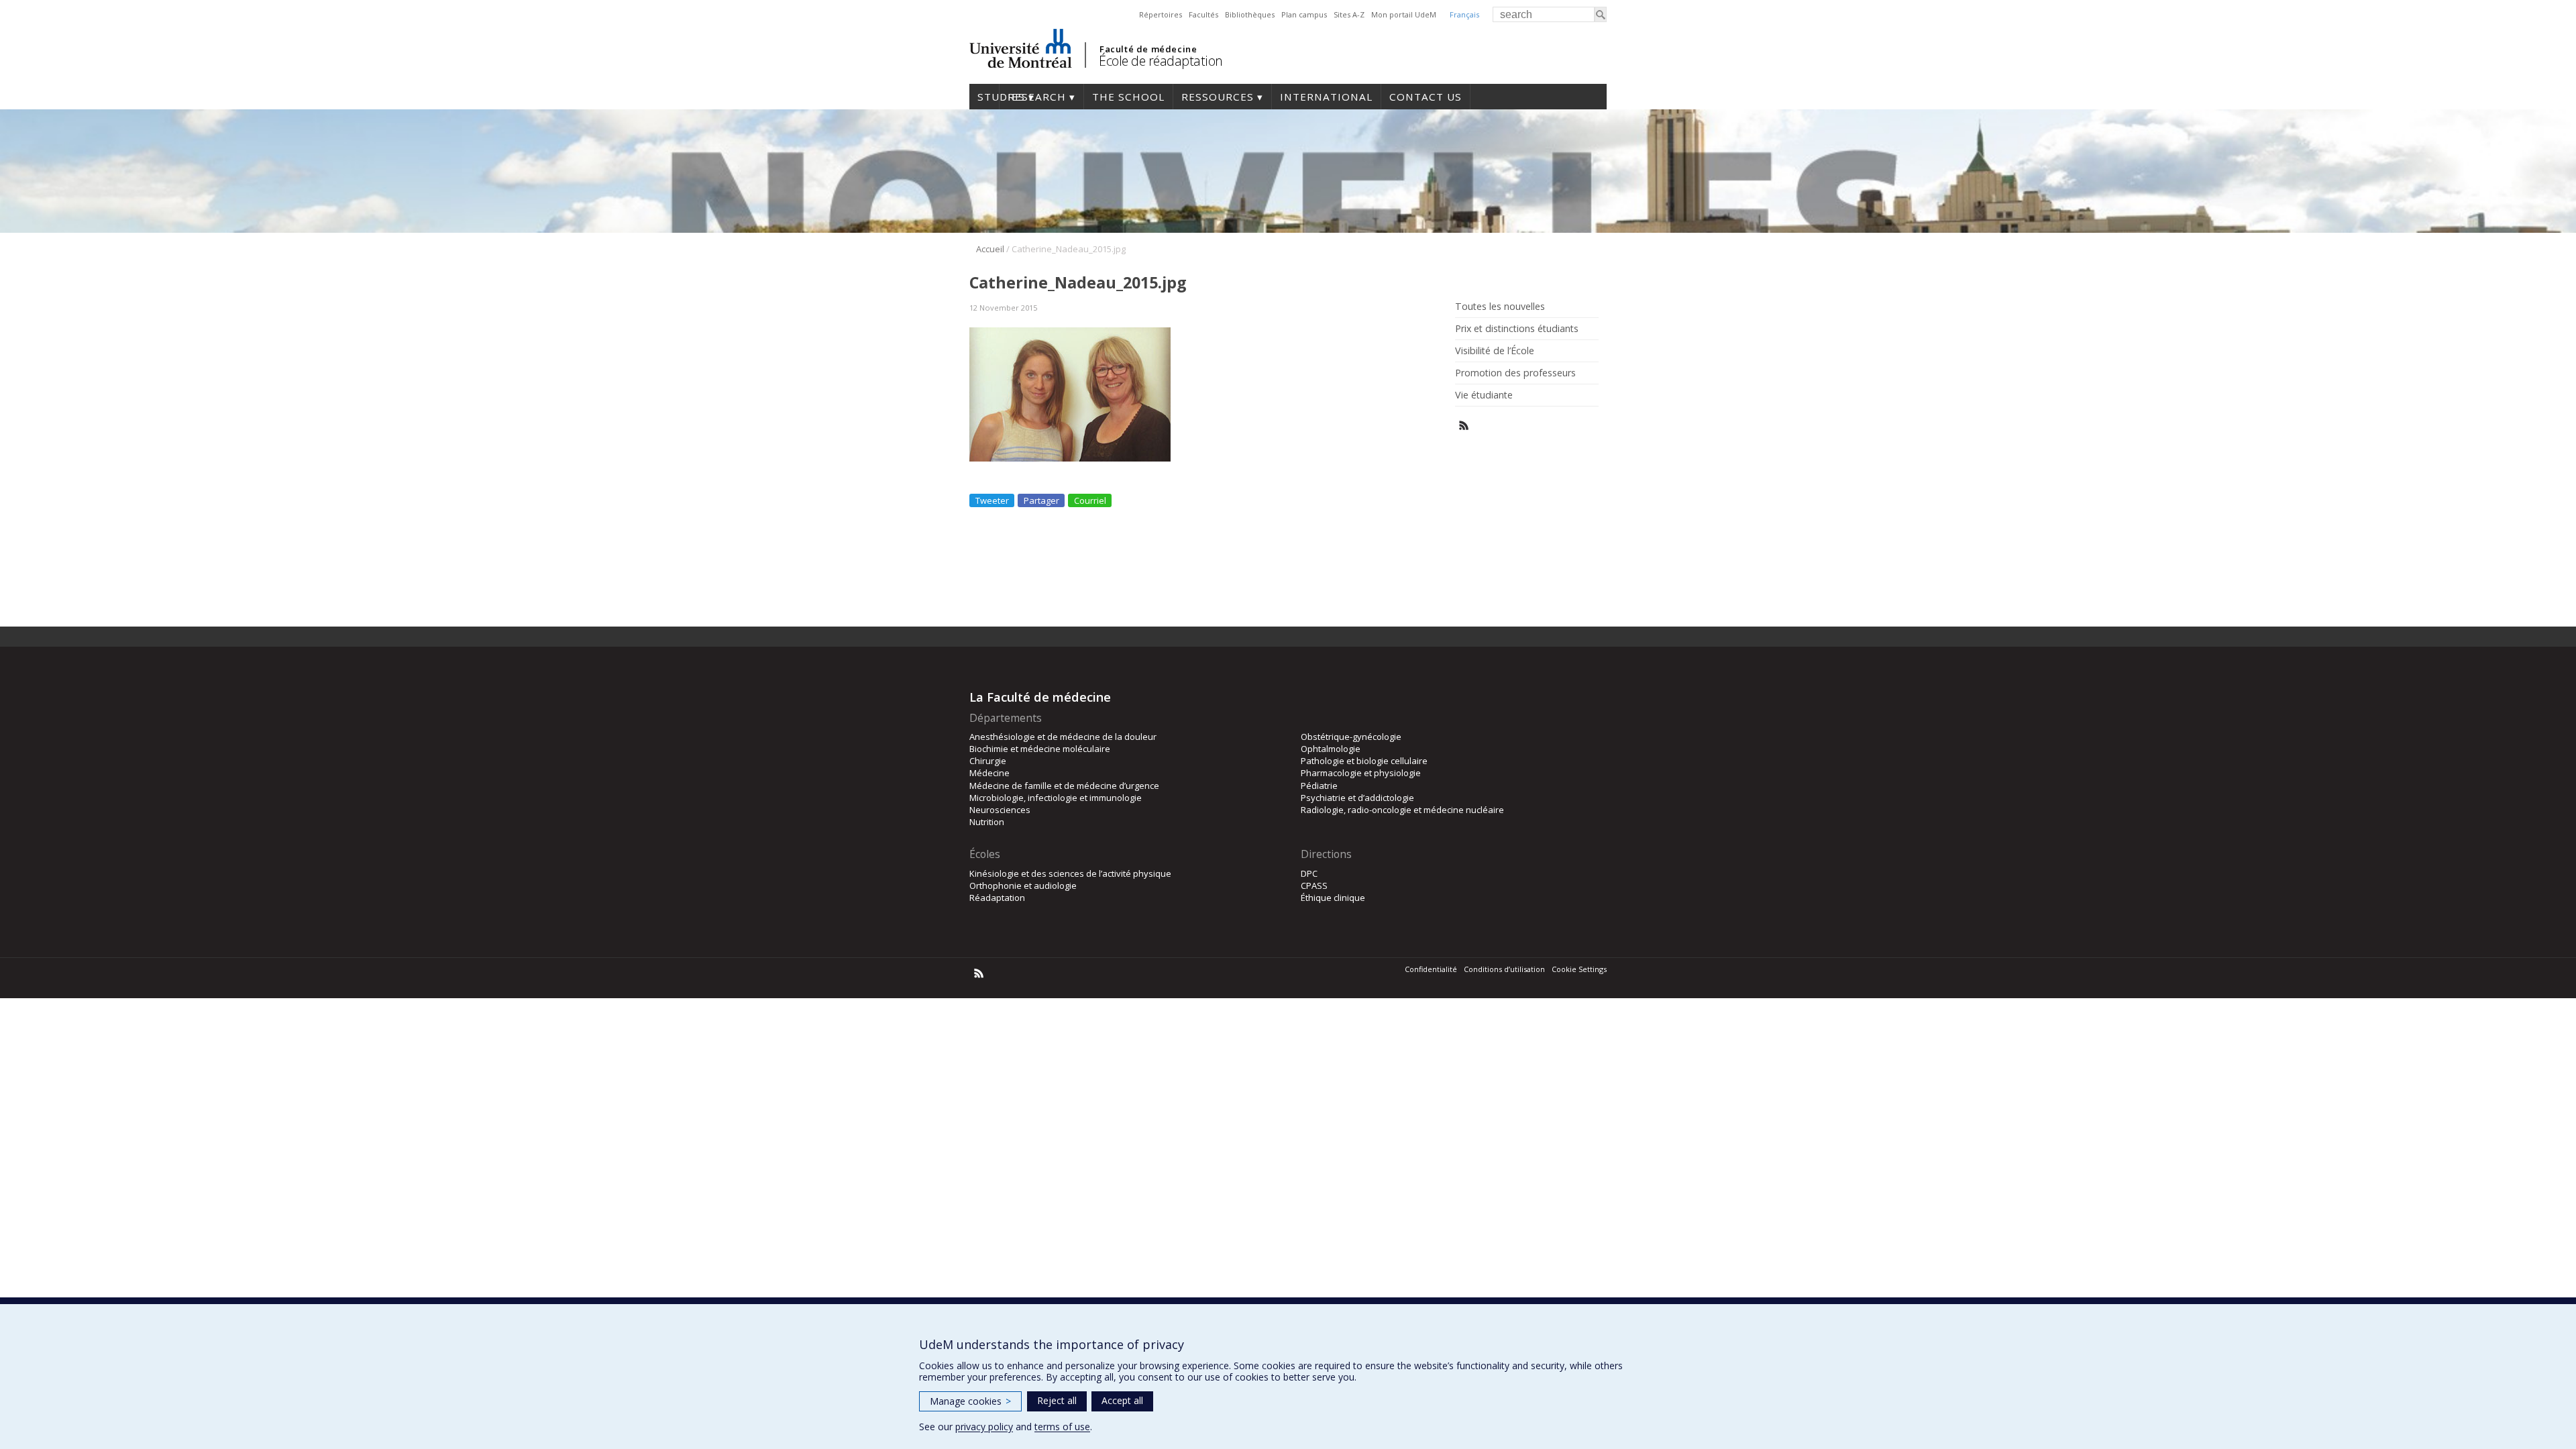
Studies (984, 97)
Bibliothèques (1250, 14)
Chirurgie (988, 761)
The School (1128, 97)
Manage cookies (970, 1401)
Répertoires (1161, 14)
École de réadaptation (1161, 61)
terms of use (1062, 1427)
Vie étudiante (1484, 395)
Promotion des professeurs (1515, 373)
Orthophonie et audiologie (1023, 885)
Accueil (990, 249)
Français (1464, 14)
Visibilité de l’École (1495, 351)
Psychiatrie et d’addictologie (1357, 798)
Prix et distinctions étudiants (1517, 329)
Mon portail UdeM (1404, 14)
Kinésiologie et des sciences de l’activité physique (1070, 873)
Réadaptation (997, 898)
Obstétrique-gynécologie (1351, 737)
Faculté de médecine (1148, 49)
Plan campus (1304, 14)
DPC (1309, 873)
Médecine (989, 773)
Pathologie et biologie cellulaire (1364, 761)
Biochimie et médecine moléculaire (1040, 749)
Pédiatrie (1319, 786)
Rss (1464, 426)
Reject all (1057, 1400)
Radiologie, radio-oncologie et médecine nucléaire (1402, 810)
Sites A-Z (1349, 14)
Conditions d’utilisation (1504, 969)
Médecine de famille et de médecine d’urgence (1064, 786)
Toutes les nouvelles (1500, 307)
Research (1037, 97)
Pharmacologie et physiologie (1361, 773)
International (1326, 97)
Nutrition (987, 822)
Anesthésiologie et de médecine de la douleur (1063, 737)
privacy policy (984, 1427)
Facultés (1203, 14)
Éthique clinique (1333, 898)
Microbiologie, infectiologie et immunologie (1056, 798)
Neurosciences (1000, 810)
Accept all (1122, 1400)
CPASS (1314, 885)
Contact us (1426, 97)
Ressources (1218, 97)
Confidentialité (1431, 969)
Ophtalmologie (1331, 749)
